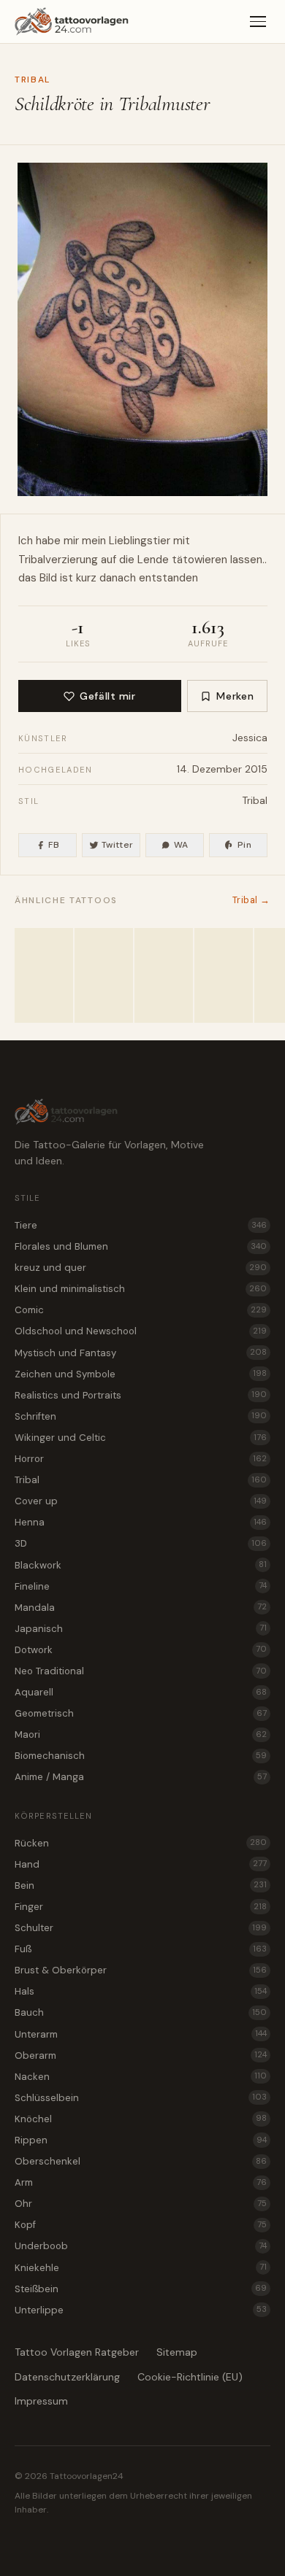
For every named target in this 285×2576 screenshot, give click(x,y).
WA (181, 845)
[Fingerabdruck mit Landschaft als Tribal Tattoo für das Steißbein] (104, 975)
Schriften (141, 1416)
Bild (48, 578)
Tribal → (251, 900)
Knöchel (141, 2119)
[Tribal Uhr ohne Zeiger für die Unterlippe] (164, 975)
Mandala (141, 1608)
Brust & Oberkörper (141, 1970)
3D (141, 1543)
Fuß (141, 1949)
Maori (141, 1734)
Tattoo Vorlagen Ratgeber (77, 2352)
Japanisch (141, 1629)
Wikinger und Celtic (141, 1438)
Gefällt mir (107, 696)
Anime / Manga (141, 1777)
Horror (141, 1459)
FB (54, 845)
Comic (141, 1310)
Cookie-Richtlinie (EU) (190, 2377)
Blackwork (141, 1565)
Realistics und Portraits (141, 1395)
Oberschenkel (141, 2161)
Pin (244, 845)
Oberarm (141, 2055)
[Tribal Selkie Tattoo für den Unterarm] (44, 975)
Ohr (141, 2204)
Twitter (118, 845)
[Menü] (258, 22)
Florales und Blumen (141, 1246)
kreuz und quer (141, 1268)
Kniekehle (141, 2268)
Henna (141, 1522)
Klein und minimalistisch (141, 1289)
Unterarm (141, 2034)
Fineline (141, 1586)
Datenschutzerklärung (67, 2377)
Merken (235, 696)
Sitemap (177, 2352)
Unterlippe (141, 2310)
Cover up (141, 1501)
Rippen (141, 2140)
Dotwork (141, 1650)
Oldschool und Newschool (141, 1331)
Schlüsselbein (141, 2098)
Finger (141, 1907)
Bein (141, 1885)
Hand (141, 1864)
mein (94, 541)
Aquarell (141, 1692)
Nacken (141, 2077)
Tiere (141, 1225)
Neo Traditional (141, 1671)
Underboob (141, 2246)
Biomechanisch (141, 1756)
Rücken (141, 1843)
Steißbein (141, 2289)
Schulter (141, 1928)
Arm (141, 2182)
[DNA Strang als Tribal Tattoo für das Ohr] (224, 975)
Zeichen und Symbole (141, 1374)
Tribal (33, 80)
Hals (141, 1991)
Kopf (141, 2225)
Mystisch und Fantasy (141, 1353)
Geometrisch (141, 1713)
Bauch (141, 2012)
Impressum (41, 2401)
